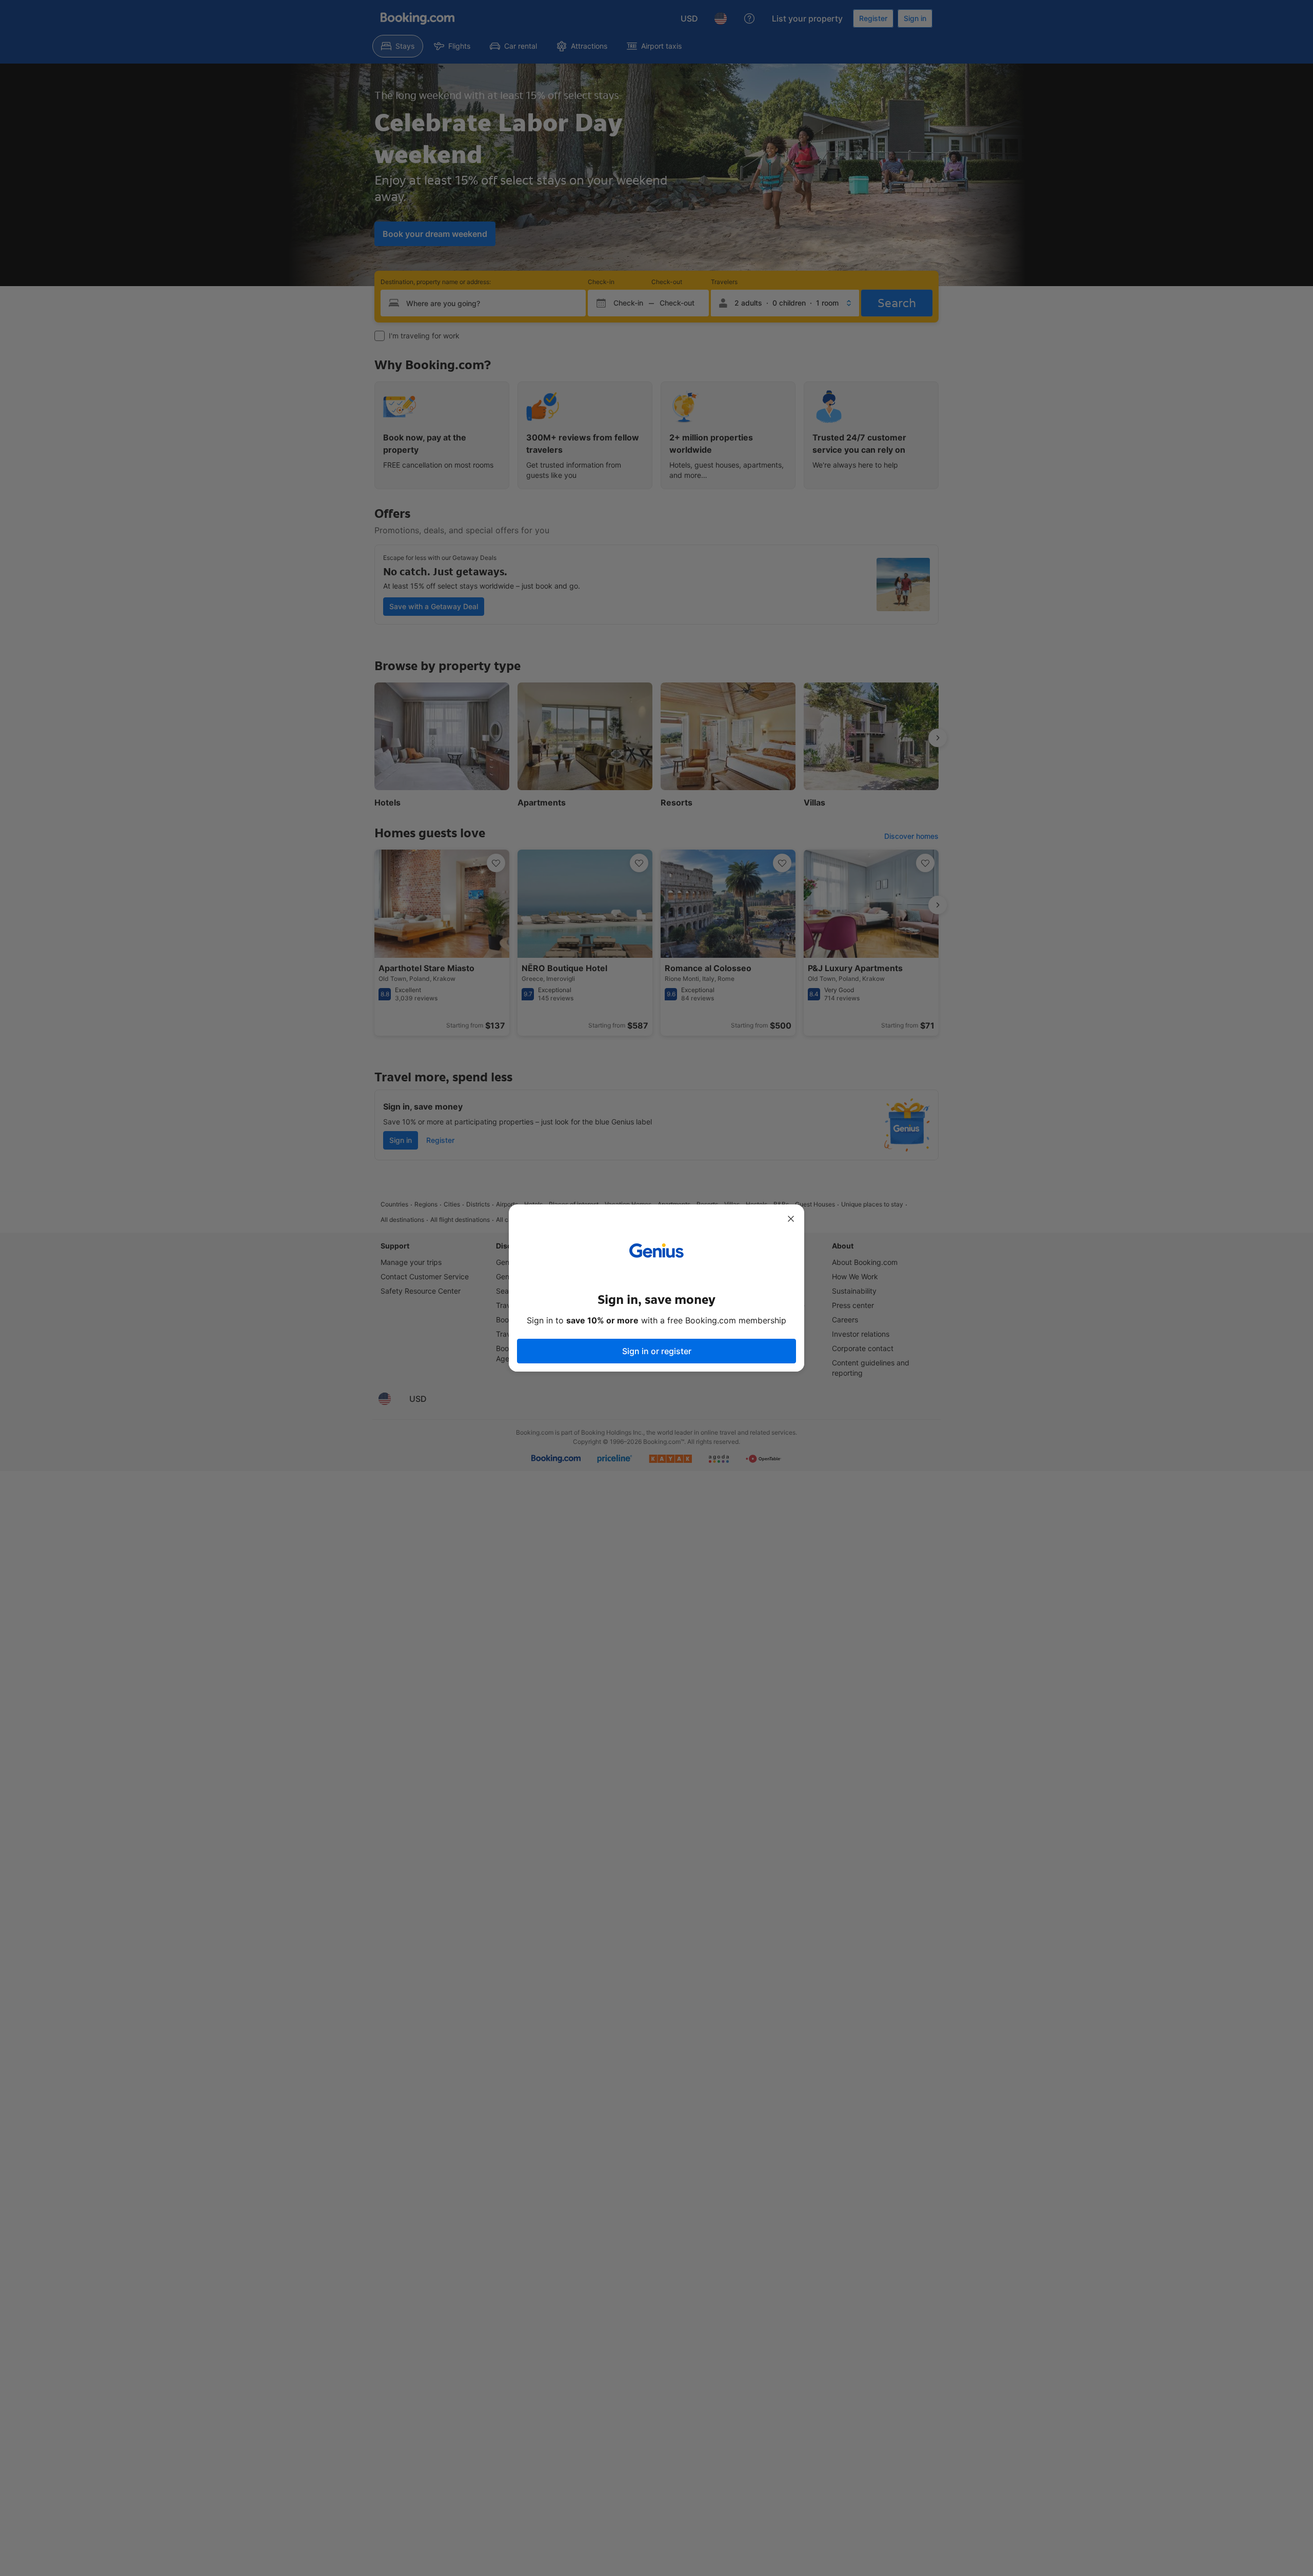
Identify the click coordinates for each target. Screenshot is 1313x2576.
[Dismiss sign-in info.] (791, 1219)
